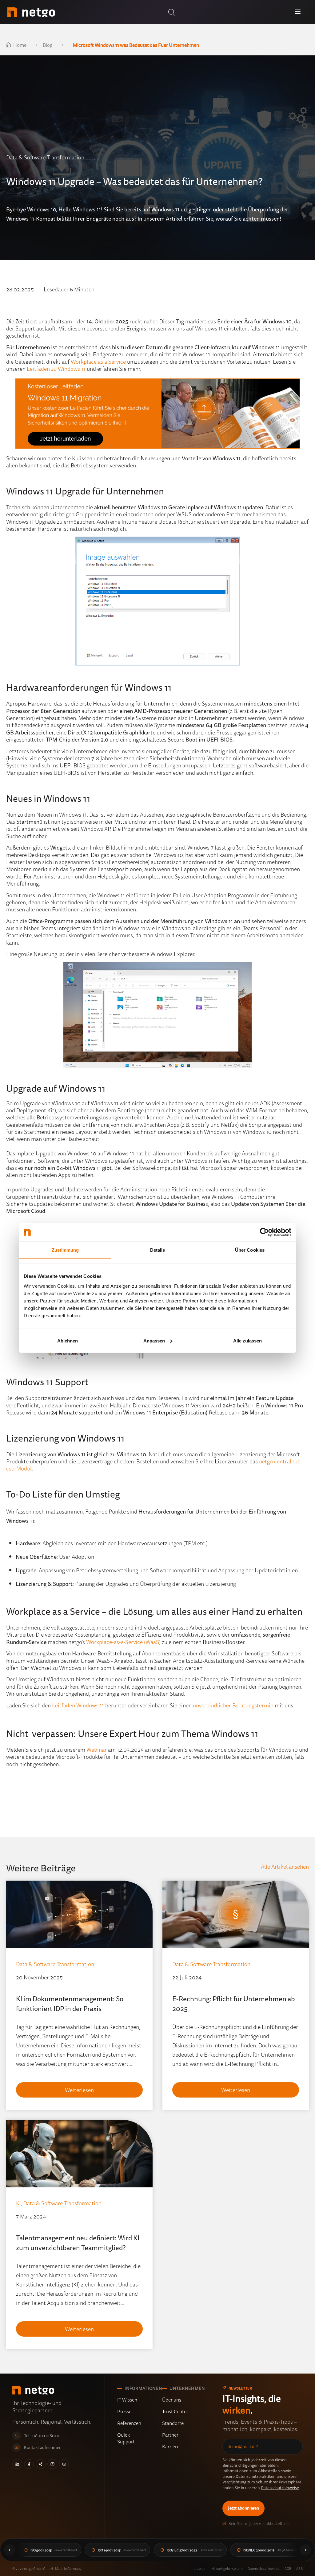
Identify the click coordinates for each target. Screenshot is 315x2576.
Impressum (198, 2568)
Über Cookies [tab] (250, 1250)
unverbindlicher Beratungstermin (233, 1705)
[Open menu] (298, 12)
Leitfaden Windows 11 (78, 1705)
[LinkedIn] (17, 2464)
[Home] (31, 12)
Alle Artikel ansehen (285, 1866)
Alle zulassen (247, 1341)
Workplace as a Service (98, 362)
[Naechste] (305, 2550)
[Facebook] (29, 2464)
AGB (288, 2568)
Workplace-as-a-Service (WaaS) (123, 1642)
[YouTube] (64, 2464)
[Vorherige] (10, 2550)
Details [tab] (158, 1250)
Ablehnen (68, 1341)
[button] (172, 12)
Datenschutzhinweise (280, 2488)
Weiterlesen (79, 2090)
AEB (299, 2568)
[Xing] (41, 2464)
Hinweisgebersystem (227, 2568)
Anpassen (154, 1341)
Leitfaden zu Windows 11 (57, 369)
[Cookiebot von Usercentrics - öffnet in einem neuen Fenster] (264, 1232)
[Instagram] (52, 2464)
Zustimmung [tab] (65, 1250)
